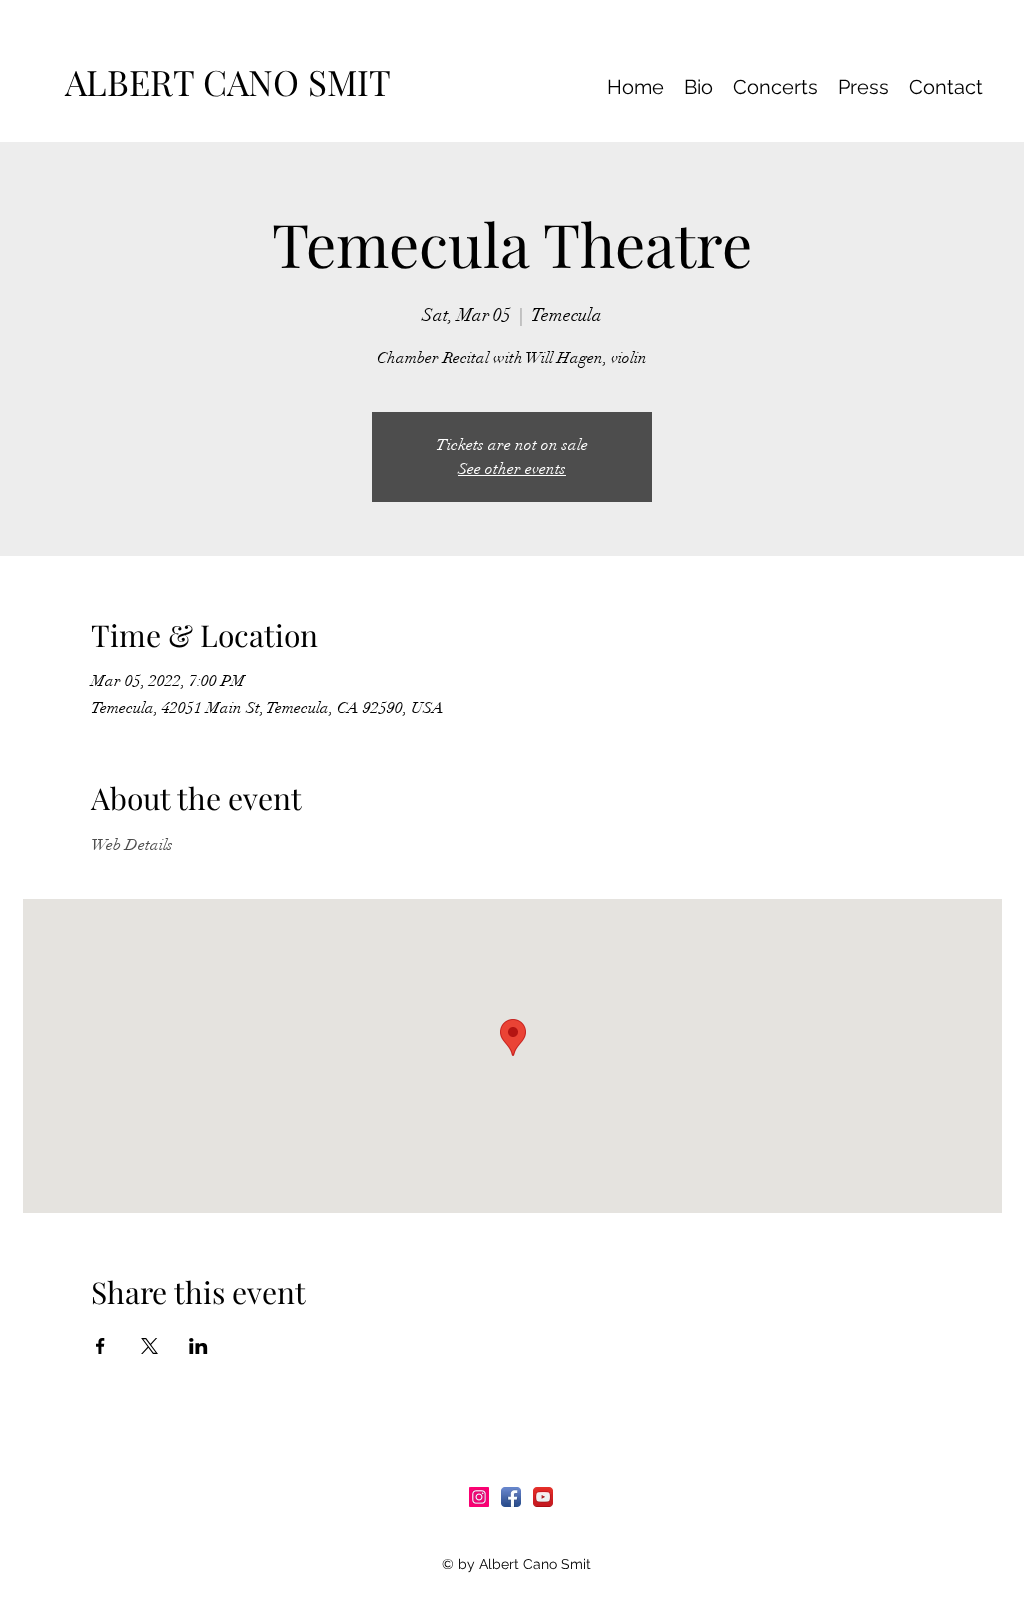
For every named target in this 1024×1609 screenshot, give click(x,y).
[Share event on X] (149, 1346)
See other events (512, 469)
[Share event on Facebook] (100, 1346)
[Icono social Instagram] (479, 1497)
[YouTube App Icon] (543, 1497)
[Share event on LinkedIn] (198, 1346)
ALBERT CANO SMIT (236, 81)
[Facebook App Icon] (511, 1497)
